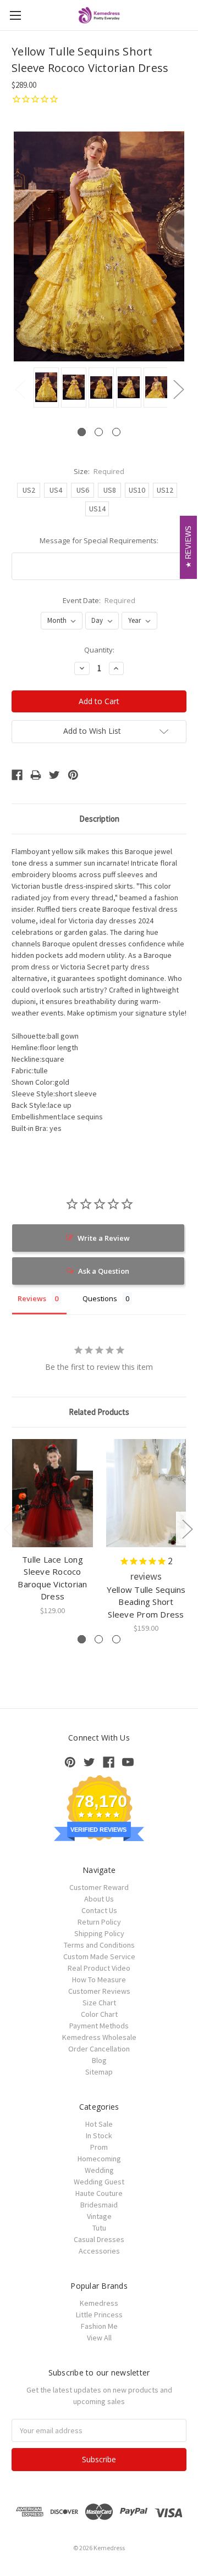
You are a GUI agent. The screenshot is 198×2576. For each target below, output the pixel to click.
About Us (99, 1899)
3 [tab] (116, 432)
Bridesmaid (99, 2205)
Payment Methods (99, 2026)
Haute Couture (99, 2193)
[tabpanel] (45, 388)
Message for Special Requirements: (99, 540)
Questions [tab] (100, 1298)
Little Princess (99, 2315)
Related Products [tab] (99, 1412)
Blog (99, 2060)
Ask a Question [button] (104, 1271)
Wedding (99, 2170)
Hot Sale (99, 2124)
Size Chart (99, 2003)
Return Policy (99, 1922)
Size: (99, 471)
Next (178, 389)
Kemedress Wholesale (99, 2037)
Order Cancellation (99, 2049)
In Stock (99, 2135)
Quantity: (99, 650)
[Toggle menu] (15, 15)
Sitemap (99, 2072)
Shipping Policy (99, 1933)
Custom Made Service (99, 1956)
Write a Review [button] (104, 1238)
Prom (99, 2147)
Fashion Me (99, 2326)
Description (99, 819)
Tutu (99, 2228)
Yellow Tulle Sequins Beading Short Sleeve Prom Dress (146, 1602)
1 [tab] (82, 432)
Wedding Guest (99, 2182)
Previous (20, 389)
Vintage (99, 2216)
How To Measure (99, 1980)
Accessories (99, 2251)
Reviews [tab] (32, 1298)
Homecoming (99, 2159)
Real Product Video (99, 1968)
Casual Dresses (99, 2239)
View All (99, 2338)
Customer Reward (99, 1887)
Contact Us (99, 1910)
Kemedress (99, 2303)
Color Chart (99, 2014)
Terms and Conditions (99, 1945)
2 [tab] (99, 432)
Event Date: (99, 600)
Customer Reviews (99, 1991)
